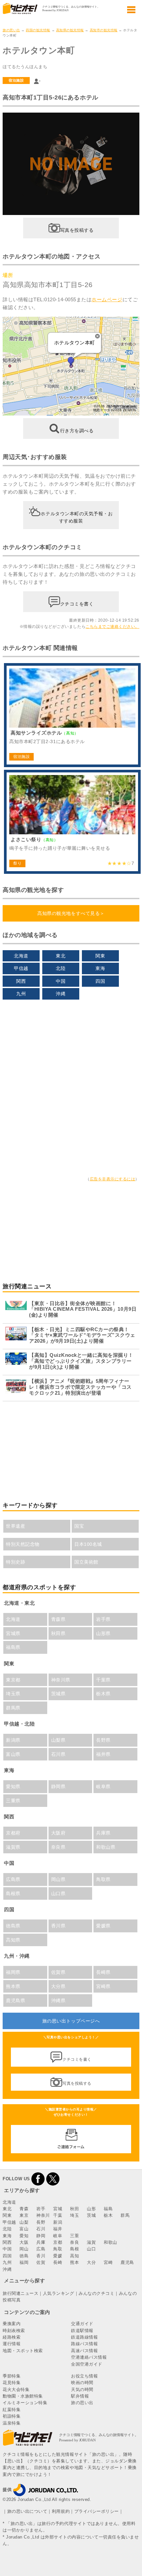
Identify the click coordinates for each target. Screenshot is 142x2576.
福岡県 (13, 1972)
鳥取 (58, 2249)
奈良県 (58, 1847)
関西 (21, 981)
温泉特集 (12, 2423)
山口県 (58, 1893)
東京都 (13, 1680)
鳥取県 (103, 1879)
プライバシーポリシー (97, 2511)
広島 (41, 2249)
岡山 (24, 2249)
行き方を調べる (77, 431)
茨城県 (58, 1694)
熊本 (74, 2262)
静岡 (41, 2236)
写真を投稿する (77, 230)
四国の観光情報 (38, 30)
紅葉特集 (12, 2410)
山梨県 (58, 1740)
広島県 (13, 1879)
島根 (74, 2249)
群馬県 (13, 1708)
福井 (58, 2229)
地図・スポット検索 (23, 2351)
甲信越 (21, 968)
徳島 (24, 2256)
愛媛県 (103, 1926)
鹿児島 (127, 2262)
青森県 (58, 1619)
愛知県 (13, 1786)
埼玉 (74, 2215)
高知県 (13, 1940)
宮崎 (108, 2262)
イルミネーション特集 (25, 2403)
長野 (41, 2222)
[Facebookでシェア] (38, 2179)
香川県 (58, 1926)
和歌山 (110, 2242)
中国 (61, 981)
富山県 (13, 1754)
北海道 (21, 956)
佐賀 (41, 2262)
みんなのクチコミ (96, 2293)
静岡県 (58, 1786)
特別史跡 (16, 1562)
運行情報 (12, 2344)
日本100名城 (88, 1544)
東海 (100, 968)
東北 (61, 956)
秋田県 (58, 1633)
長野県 (103, 1740)
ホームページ (107, 299)
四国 (100, 981)
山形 (91, 2209)
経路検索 (12, 2337)
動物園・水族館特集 (23, 2396)
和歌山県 (106, 1847)
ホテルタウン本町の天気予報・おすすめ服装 (77, 517)
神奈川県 (61, 1680)
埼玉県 (13, 1694)
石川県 (58, 1754)
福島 (108, 2209)
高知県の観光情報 (70, 30)
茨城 (91, 2215)
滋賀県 (13, 1847)
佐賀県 (58, 1972)
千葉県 (103, 1680)
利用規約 (61, 2511)
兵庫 (41, 2242)
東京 (24, 2215)
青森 (24, 2209)
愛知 (24, 2236)
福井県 (103, 1754)
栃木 (108, 2215)
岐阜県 (103, 1786)
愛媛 (58, 2256)
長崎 (58, 2262)
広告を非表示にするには (113, 1179)
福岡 (24, 2262)
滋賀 (91, 2242)
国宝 (79, 1526)
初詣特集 (12, 2416)
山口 (91, 2249)
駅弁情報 (80, 2396)
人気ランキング (59, 2293)
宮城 (58, 2209)
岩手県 (103, 1619)
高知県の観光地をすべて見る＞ (71, 913)
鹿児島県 (16, 2000)
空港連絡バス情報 (89, 2357)
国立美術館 (86, 1562)
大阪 (24, 2242)
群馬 (125, 2215)
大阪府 (58, 1833)
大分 (91, 2262)
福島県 (13, 1647)
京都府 (13, 1833)
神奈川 (43, 2215)
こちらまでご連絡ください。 (112, 627)
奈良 (74, 2242)
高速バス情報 (84, 2351)
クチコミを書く (77, 604)
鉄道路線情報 (84, 2337)
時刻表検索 (14, 2331)
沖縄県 (58, 2000)
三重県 (13, 1801)
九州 (21, 994)
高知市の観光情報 (104, 30)
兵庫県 (103, 1833)
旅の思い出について (27, 2511)
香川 (41, 2256)
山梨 (24, 2222)
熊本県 (13, 1986)
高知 (74, 2256)
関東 (100, 956)
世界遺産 (16, 1526)
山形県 (103, 1633)
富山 (24, 2229)
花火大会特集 (16, 2389)
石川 (41, 2229)
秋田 (74, 2209)
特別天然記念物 (23, 1544)
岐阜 (58, 2236)
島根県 (13, 1893)
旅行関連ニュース (20, 2293)
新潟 (58, 2222)
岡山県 (58, 1879)
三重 (74, 2236)
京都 (58, 2242)
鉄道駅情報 (82, 2331)
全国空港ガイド (87, 2364)
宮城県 (13, 1633)
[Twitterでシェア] (53, 2179)
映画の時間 (82, 2383)
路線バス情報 (84, 2344)
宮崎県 (103, 1986)
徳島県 (13, 1926)
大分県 (58, 1986)
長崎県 (103, 1972)
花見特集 (12, 2383)
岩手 (41, 2209)
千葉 (58, 2215)
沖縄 (61, 994)
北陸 (61, 968)
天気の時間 (82, 2389)
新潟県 (13, 1740)
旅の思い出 (11, 30)
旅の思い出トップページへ (71, 2021)
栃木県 (103, 1694)
